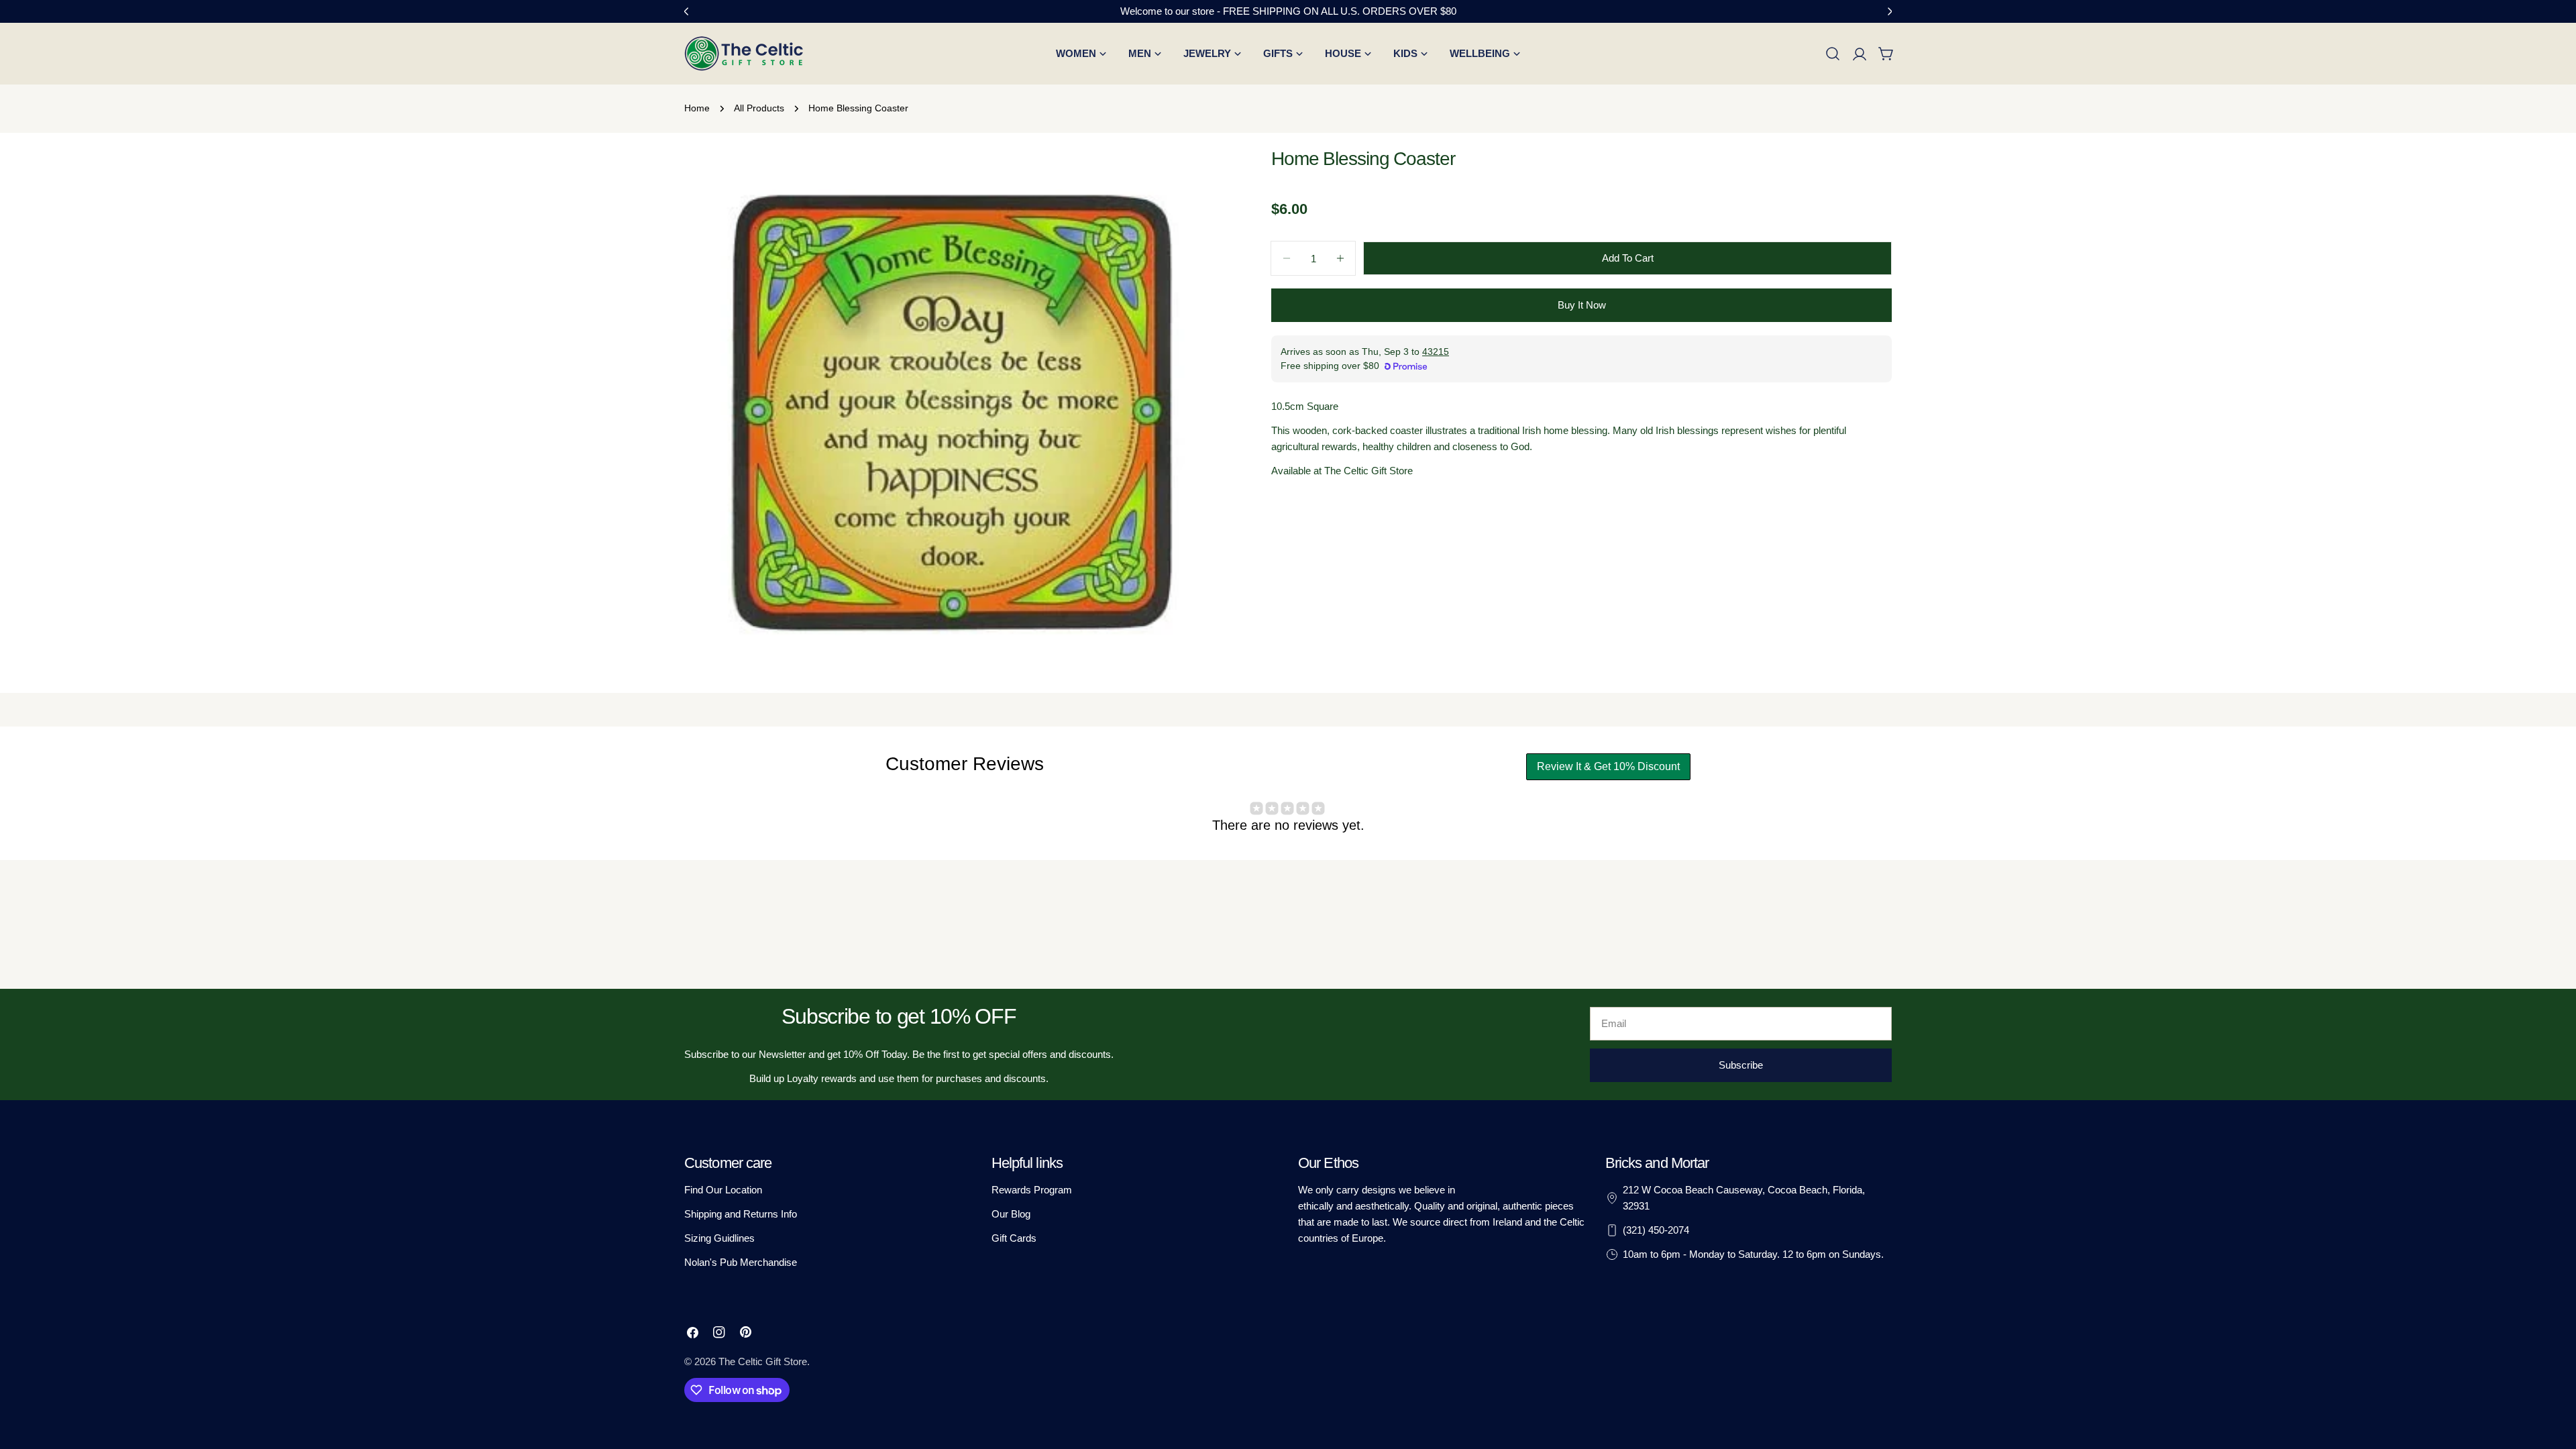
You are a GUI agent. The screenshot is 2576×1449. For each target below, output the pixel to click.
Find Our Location (723, 1190)
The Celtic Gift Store (763, 1361)
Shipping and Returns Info (741, 1214)
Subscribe (1741, 1065)
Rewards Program (1032, 1190)
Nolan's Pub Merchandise (741, 1262)
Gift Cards (1014, 1238)
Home (697, 108)
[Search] (1833, 54)
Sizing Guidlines (719, 1238)
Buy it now (1582, 305)
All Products (759, 108)
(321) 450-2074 (1656, 1230)
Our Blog (1011, 1214)
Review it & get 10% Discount (1608, 766)
